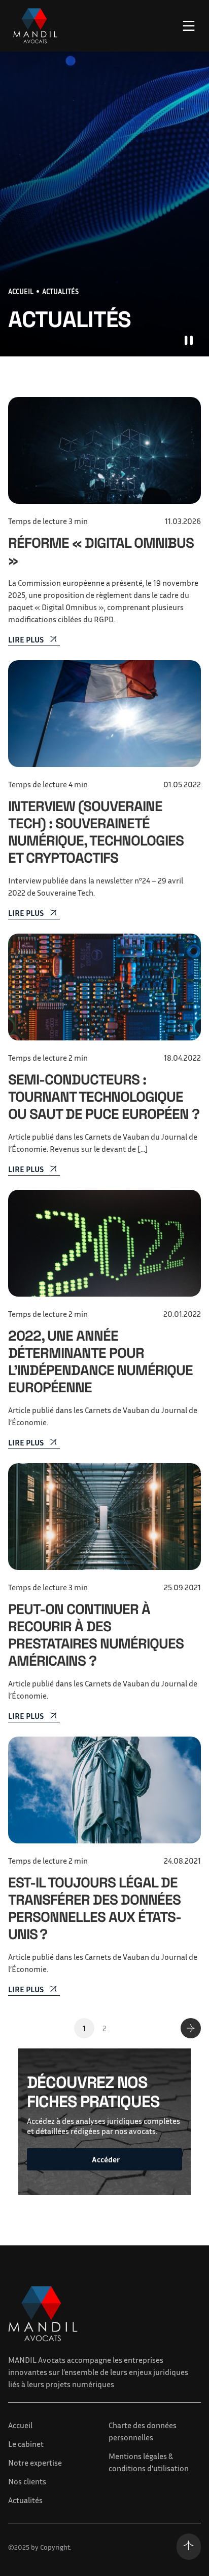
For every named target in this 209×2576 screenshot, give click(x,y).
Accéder (106, 2159)
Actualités (25, 2500)
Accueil (20, 2425)
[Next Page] (191, 2028)
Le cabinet (26, 2444)
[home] (33, 26)
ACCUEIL (21, 291)
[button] (189, 26)
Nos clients (27, 2481)
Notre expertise (35, 2463)
